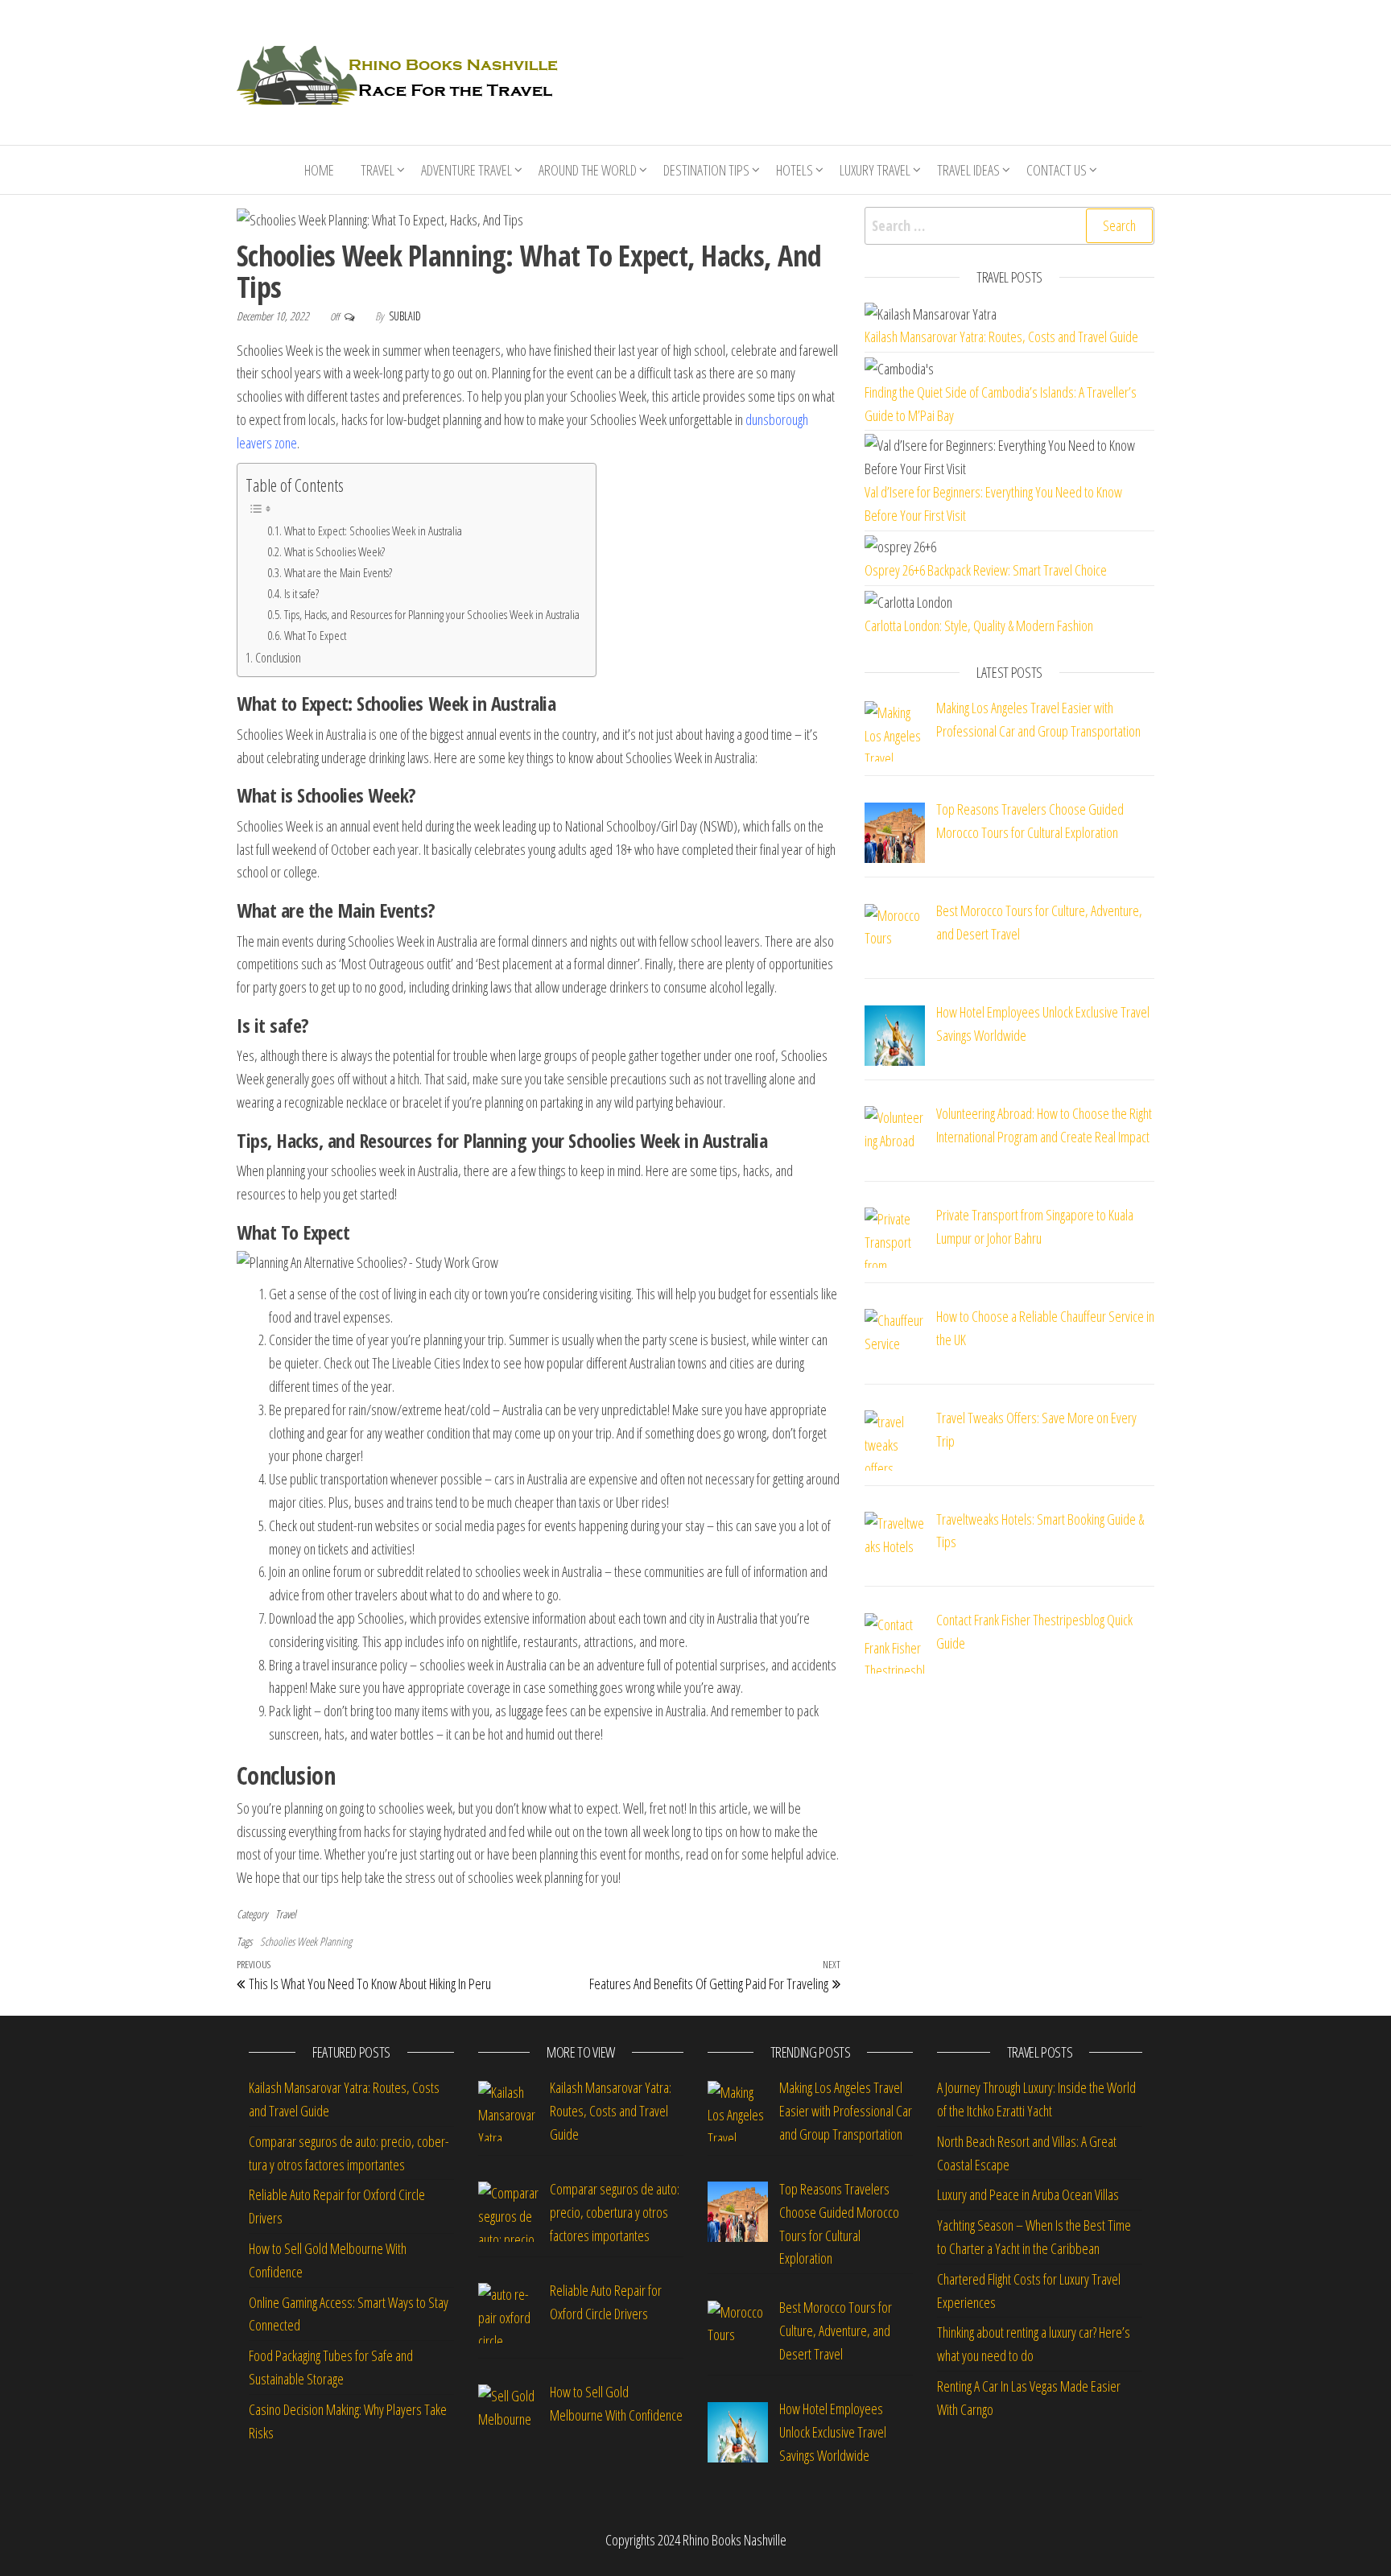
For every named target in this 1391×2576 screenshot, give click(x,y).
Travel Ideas (968, 170)
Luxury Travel (875, 170)
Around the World (588, 170)
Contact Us (1057, 170)
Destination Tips (706, 170)
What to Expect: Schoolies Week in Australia (373, 531)
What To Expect (315, 636)
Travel (378, 170)
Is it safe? (301, 594)
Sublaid (405, 316)
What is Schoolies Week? (334, 552)
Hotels (795, 170)
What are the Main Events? (338, 573)
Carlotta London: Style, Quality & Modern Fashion (979, 625)
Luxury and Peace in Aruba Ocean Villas (1028, 2194)
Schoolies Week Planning (306, 1941)
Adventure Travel (466, 170)
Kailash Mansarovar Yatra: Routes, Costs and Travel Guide (1001, 336)
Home (319, 170)
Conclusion (278, 658)
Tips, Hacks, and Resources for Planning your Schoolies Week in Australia (432, 615)
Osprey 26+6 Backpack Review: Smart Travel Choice (986, 570)
